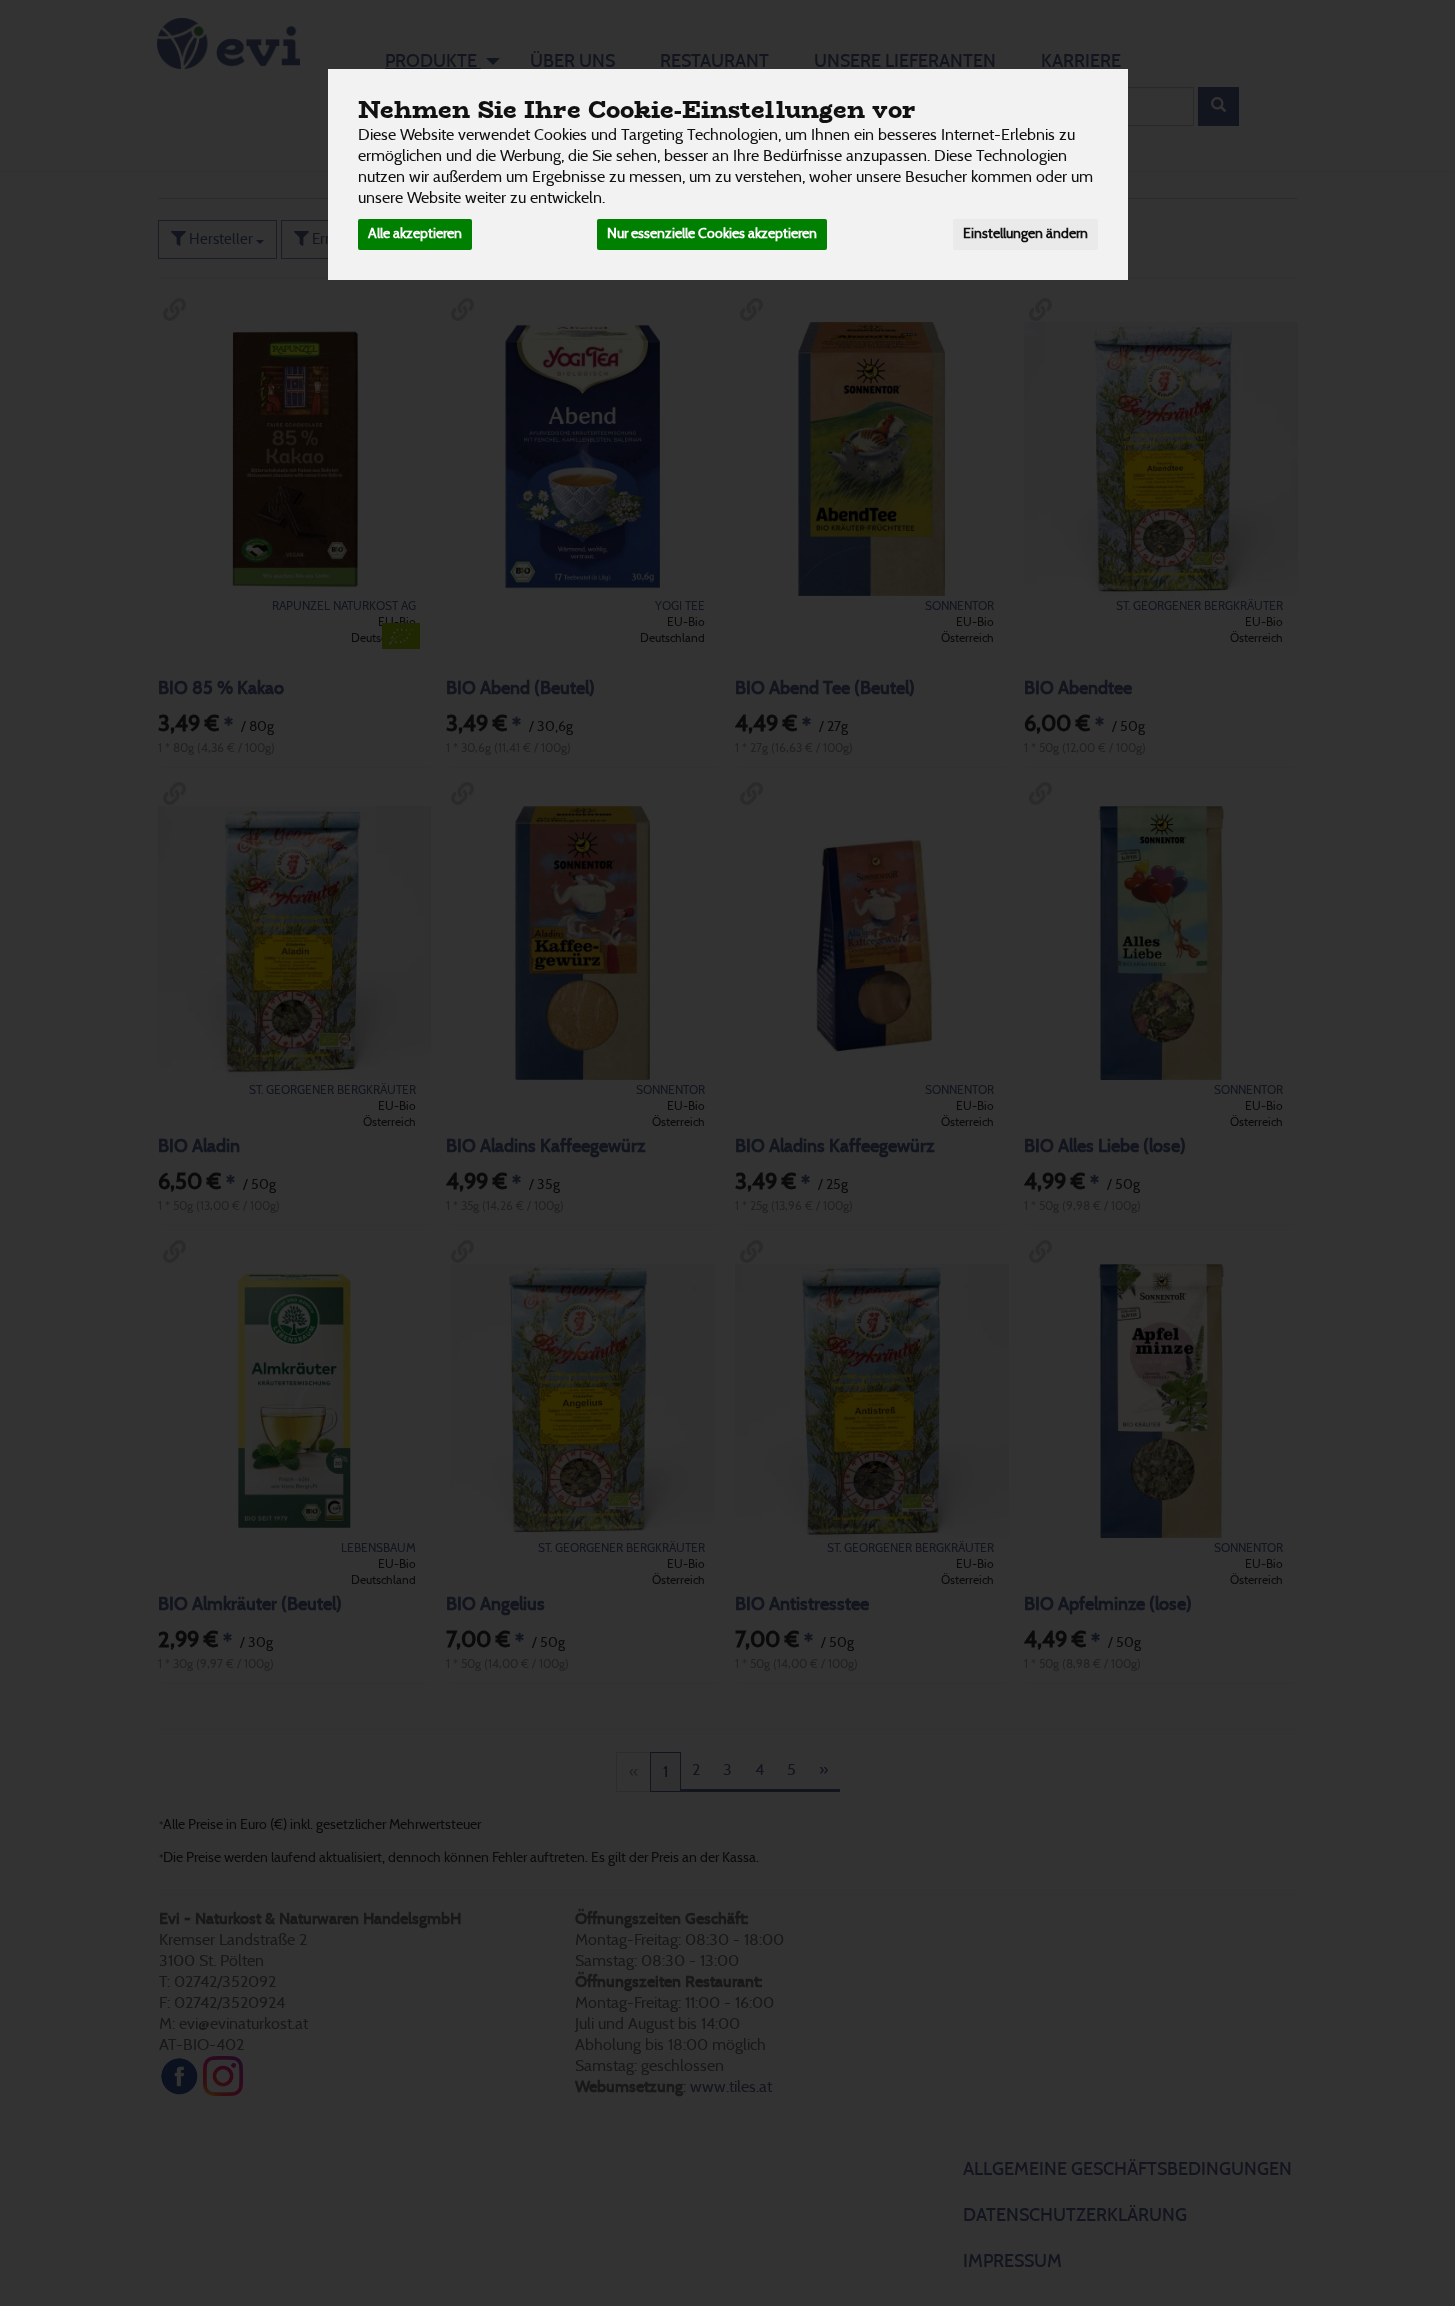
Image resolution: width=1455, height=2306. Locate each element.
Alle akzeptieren (415, 234)
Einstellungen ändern (1025, 234)
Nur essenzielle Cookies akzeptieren (712, 234)
